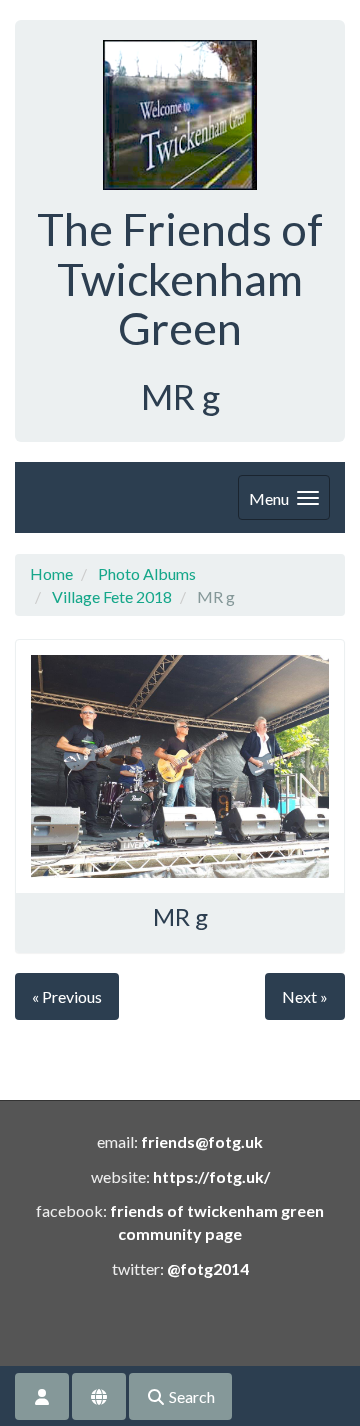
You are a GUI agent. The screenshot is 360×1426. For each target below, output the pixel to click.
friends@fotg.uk (202, 1141)
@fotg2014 (208, 1268)
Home (51, 573)
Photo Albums (147, 573)
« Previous (67, 996)
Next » (305, 996)
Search (190, 1396)
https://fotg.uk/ (211, 1176)
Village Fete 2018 (112, 596)
